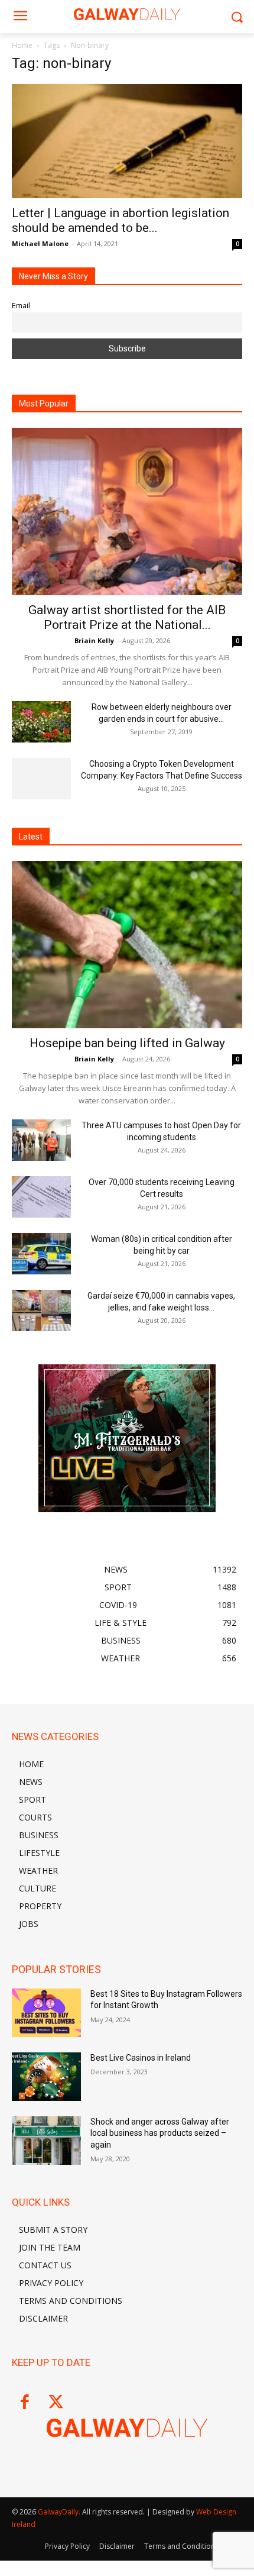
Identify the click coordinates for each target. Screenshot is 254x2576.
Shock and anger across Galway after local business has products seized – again (160, 2133)
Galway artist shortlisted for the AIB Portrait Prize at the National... (127, 617)
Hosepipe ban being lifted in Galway (127, 1043)
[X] (56, 2403)
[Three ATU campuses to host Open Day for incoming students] (41, 1140)
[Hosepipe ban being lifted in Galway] (127, 945)
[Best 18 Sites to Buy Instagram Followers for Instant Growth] (46, 2013)
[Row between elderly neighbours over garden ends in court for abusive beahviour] (41, 722)
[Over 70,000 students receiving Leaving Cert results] (41, 1197)
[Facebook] (25, 2403)
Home (22, 45)
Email (21, 306)
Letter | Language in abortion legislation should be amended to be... (121, 220)
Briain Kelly (94, 640)
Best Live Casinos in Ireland (141, 2058)
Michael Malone (40, 243)
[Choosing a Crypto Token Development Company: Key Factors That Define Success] (41, 779)
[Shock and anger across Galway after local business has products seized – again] (46, 2141)
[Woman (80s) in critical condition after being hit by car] (41, 1254)
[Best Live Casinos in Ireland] (46, 2077)
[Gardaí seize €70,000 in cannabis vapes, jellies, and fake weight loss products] (41, 1310)
